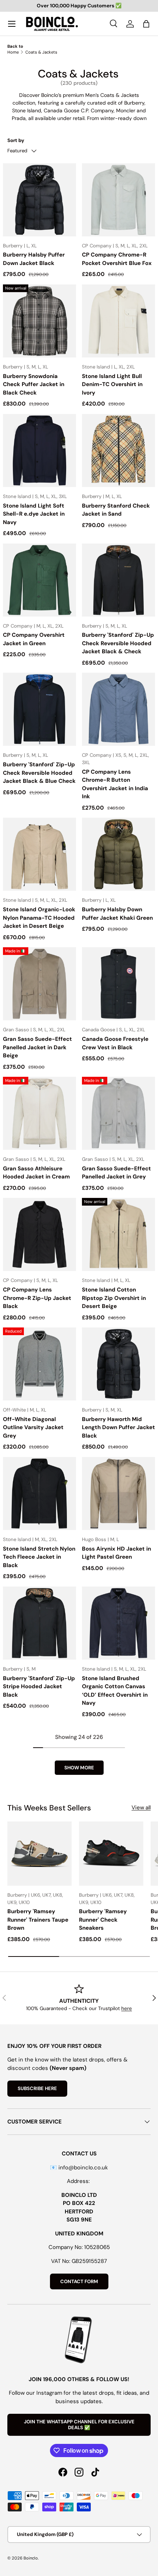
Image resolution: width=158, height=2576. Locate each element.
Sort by (16, 140)
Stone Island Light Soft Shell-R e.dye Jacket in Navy (34, 514)
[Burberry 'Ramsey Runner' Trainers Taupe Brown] (39, 1854)
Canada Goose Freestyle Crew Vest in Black (115, 1043)
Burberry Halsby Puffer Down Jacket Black (34, 259)
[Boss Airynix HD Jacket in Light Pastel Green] (118, 1494)
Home (13, 52)
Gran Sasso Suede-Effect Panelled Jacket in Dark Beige (37, 1047)
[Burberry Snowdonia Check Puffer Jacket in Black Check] (39, 321)
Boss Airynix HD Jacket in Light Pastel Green (116, 1553)
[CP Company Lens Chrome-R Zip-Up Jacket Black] (39, 1234)
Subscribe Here (37, 2088)
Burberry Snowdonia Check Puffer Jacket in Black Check (34, 384)
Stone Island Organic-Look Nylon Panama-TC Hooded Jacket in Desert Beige (39, 918)
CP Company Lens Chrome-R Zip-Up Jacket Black (37, 1298)
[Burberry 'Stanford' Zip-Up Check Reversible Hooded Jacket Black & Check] (118, 580)
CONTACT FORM (79, 2281)
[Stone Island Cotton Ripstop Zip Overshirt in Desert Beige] (118, 1234)
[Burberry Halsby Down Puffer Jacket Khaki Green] (118, 854)
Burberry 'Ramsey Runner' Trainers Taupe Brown (38, 1920)
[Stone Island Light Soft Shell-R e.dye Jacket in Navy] (39, 450)
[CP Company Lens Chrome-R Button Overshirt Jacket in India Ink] (118, 709)
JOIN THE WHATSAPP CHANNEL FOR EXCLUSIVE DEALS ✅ (79, 2425)
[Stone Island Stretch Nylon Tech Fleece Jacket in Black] (39, 1494)
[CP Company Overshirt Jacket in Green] (39, 580)
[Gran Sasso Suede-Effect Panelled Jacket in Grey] (118, 1113)
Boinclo (31, 2558)
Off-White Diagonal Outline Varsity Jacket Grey (33, 1427)
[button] (146, 24)
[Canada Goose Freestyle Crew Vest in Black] (118, 984)
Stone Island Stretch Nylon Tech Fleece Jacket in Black (39, 1557)
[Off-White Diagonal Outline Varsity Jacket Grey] (39, 1364)
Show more (79, 1768)
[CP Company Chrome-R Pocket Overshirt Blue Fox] (118, 200)
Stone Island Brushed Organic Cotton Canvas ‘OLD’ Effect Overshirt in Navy (115, 1691)
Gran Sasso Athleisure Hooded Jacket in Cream (36, 1173)
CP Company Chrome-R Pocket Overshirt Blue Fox (117, 259)
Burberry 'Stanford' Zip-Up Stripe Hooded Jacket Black (39, 1687)
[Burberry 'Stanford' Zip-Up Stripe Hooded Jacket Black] (39, 1623)
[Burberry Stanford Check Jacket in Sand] (118, 450)
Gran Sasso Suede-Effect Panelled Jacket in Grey (116, 1173)
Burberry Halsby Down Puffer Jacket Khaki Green (117, 914)
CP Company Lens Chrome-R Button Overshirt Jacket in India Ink (115, 784)
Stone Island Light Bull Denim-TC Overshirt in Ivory (112, 384)
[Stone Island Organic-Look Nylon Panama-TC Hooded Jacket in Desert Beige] (39, 854)
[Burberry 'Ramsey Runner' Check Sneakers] (111, 1854)
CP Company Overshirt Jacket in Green (34, 639)
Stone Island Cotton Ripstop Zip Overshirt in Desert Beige (114, 1298)
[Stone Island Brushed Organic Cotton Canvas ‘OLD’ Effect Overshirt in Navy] (118, 1623)
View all (141, 1807)
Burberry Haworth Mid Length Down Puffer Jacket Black (118, 1427)
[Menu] (12, 24)
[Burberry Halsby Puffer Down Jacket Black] (39, 200)
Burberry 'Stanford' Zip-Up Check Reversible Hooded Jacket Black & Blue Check (39, 773)
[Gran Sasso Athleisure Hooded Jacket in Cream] (39, 1113)
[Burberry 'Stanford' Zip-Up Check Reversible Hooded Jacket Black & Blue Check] (39, 709)
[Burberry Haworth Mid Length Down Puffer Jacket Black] (118, 1364)
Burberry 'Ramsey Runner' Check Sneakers (103, 1920)
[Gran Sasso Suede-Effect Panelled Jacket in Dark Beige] (39, 984)
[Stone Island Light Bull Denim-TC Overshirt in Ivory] (118, 321)
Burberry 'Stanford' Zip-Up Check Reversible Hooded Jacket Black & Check (118, 643)
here (127, 2008)
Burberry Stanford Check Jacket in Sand (116, 510)
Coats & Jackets (41, 52)
